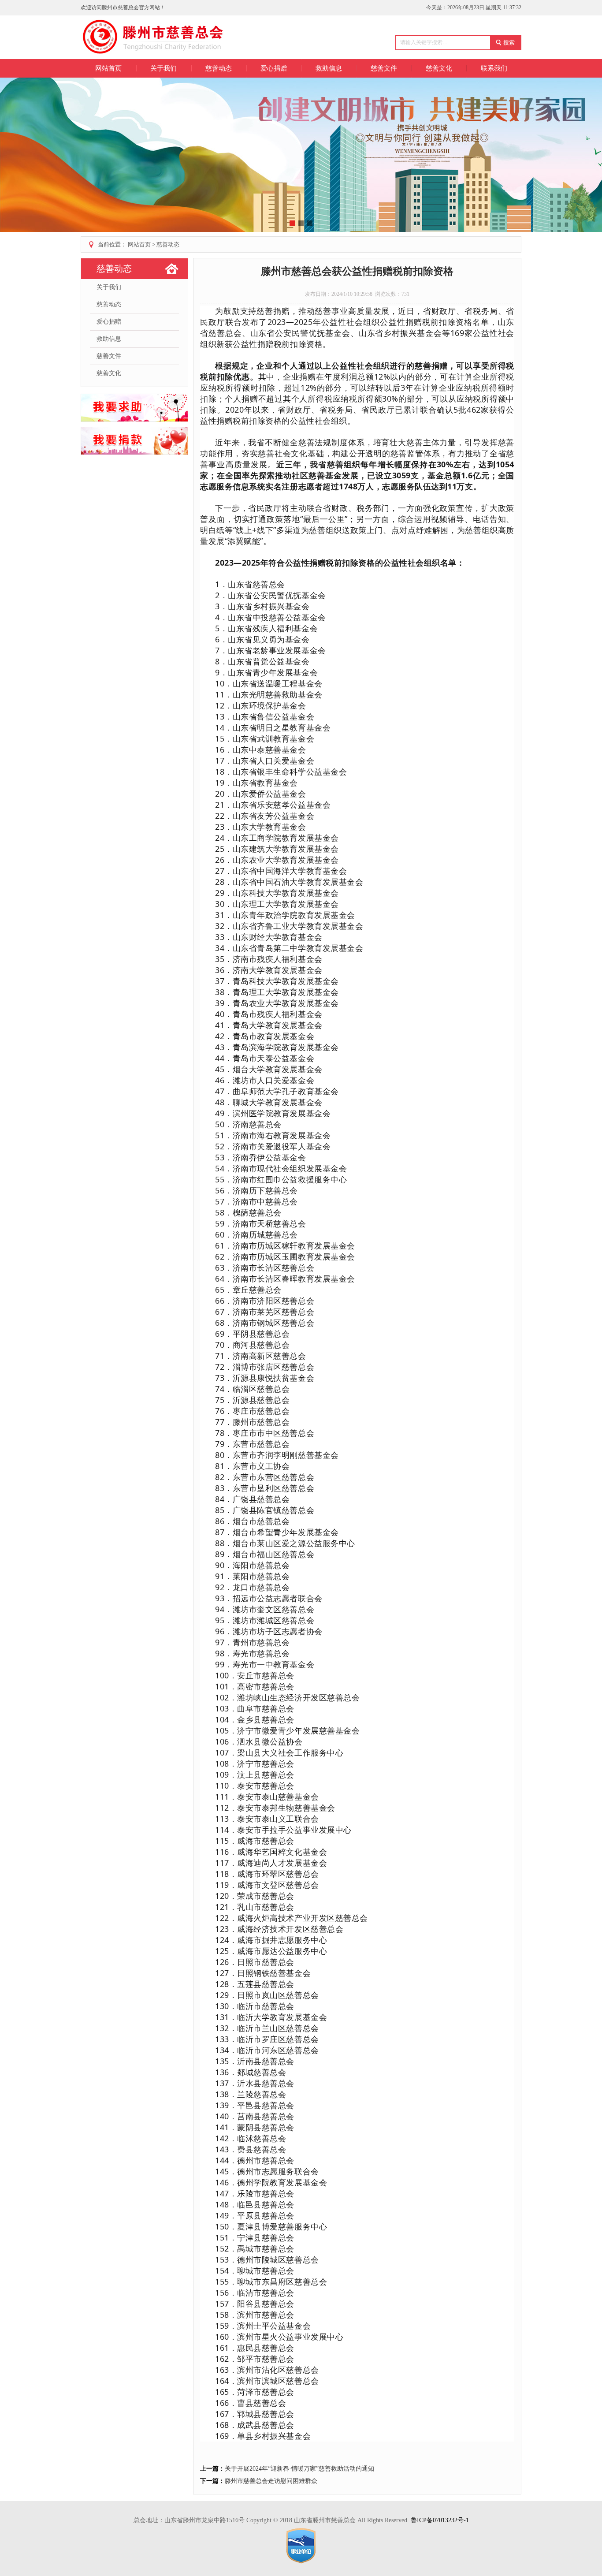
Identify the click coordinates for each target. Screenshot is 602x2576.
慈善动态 (168, 244)
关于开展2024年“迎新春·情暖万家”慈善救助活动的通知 (299, 2469)
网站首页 (108, 68)
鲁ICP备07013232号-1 (440, 2520)
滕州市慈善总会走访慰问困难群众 (271, 2481)
